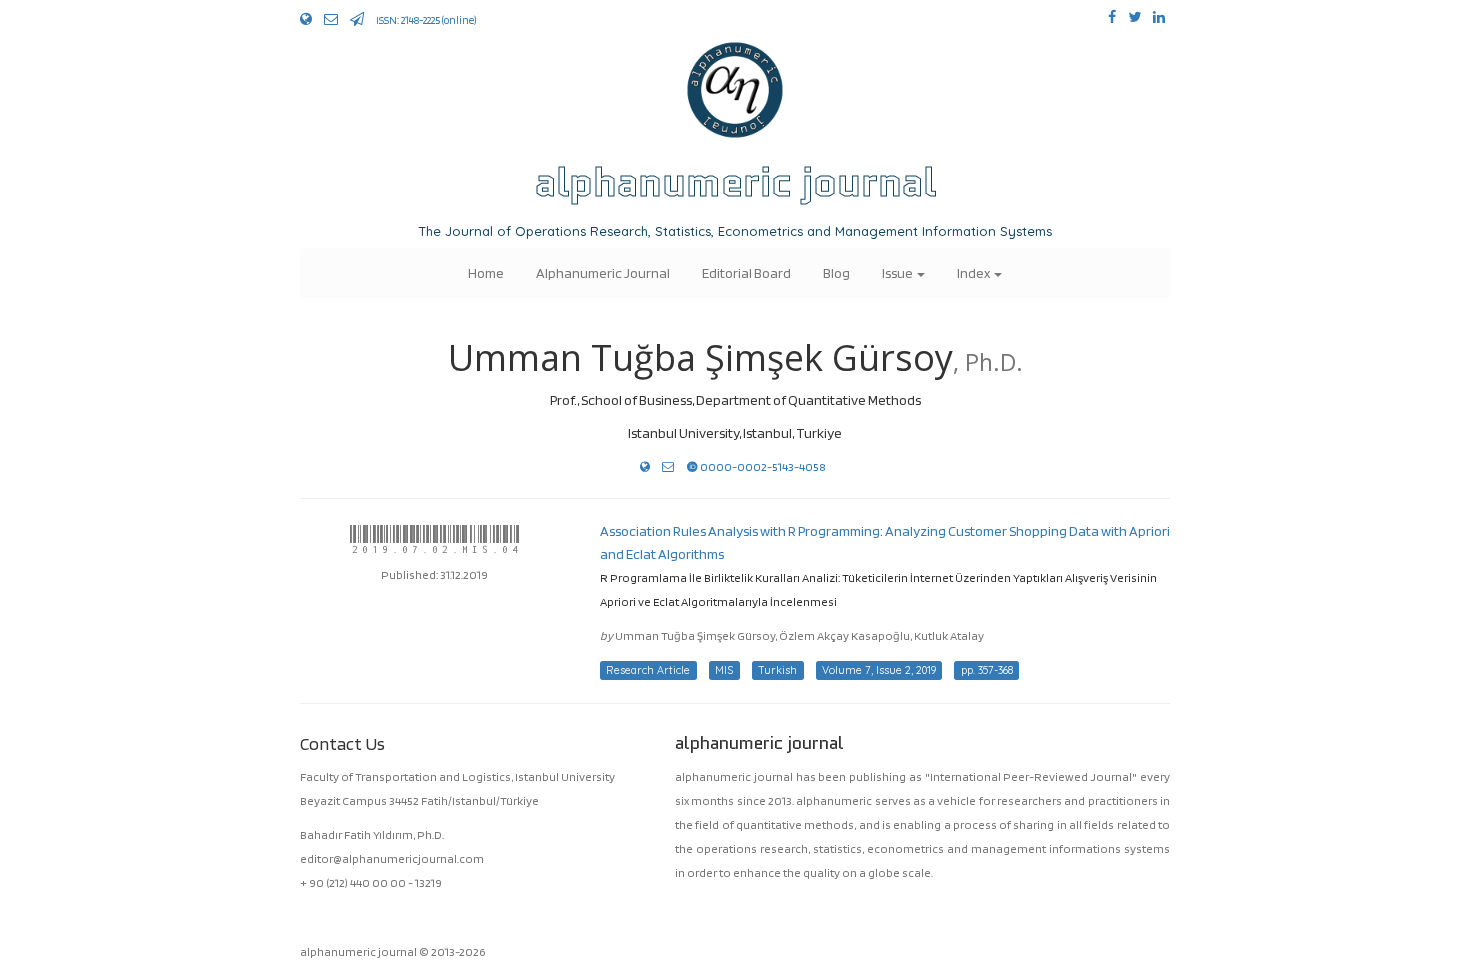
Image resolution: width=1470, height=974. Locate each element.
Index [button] (974, 272)
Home (486, 272)
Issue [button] (898, 272)
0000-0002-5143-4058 (762, 466)
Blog (836, 272)
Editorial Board (746, 272)
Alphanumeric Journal (603, 272)
